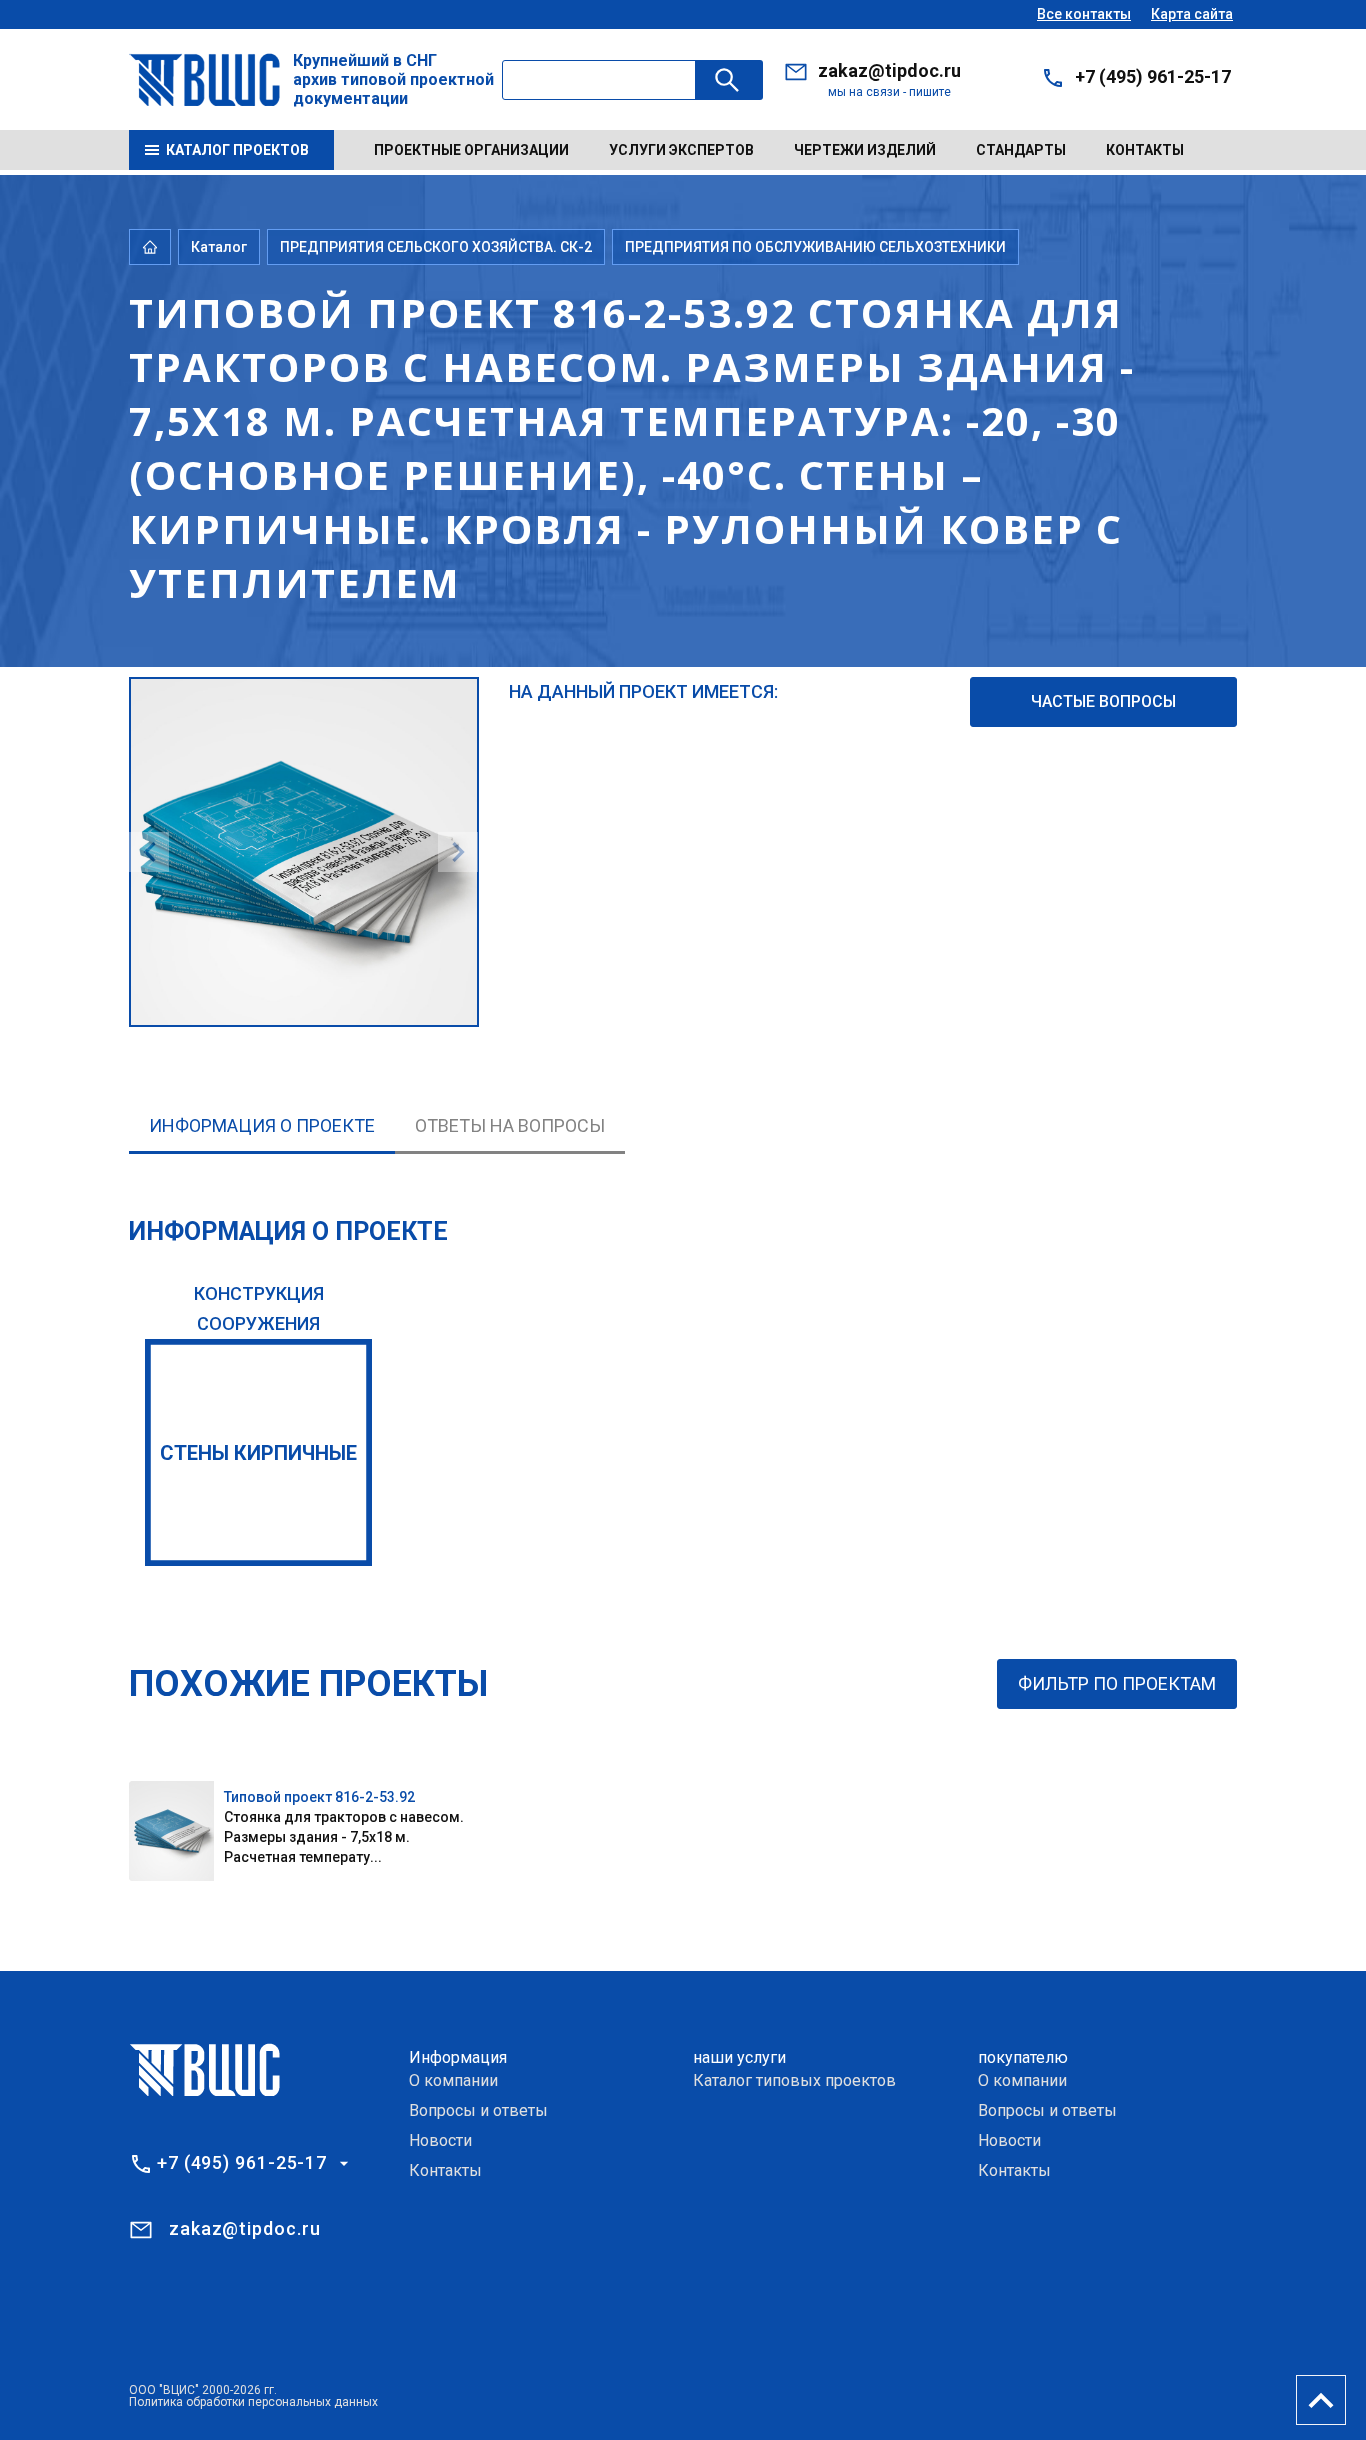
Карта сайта (1192, 14)
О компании (453, 2080)
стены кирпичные (258, 1453)
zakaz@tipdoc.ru (889, 70)
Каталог (219, 247)
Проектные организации (471, 150)
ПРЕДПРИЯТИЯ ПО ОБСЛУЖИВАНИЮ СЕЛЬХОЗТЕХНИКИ (815, 247)
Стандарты (1021, 150)
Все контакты (1084, 14)
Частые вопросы (1103, 701)
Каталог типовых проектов (794, 2080)
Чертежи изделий (865, 150)
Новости (440, 2140)
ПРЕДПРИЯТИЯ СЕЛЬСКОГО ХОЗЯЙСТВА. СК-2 (436, 247)
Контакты (1145, 150)
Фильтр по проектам (1117, 1683)
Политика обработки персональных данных (253, 2402)
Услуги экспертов (681, 150)
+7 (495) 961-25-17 (1153, 76)
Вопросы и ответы (478, 2110)
